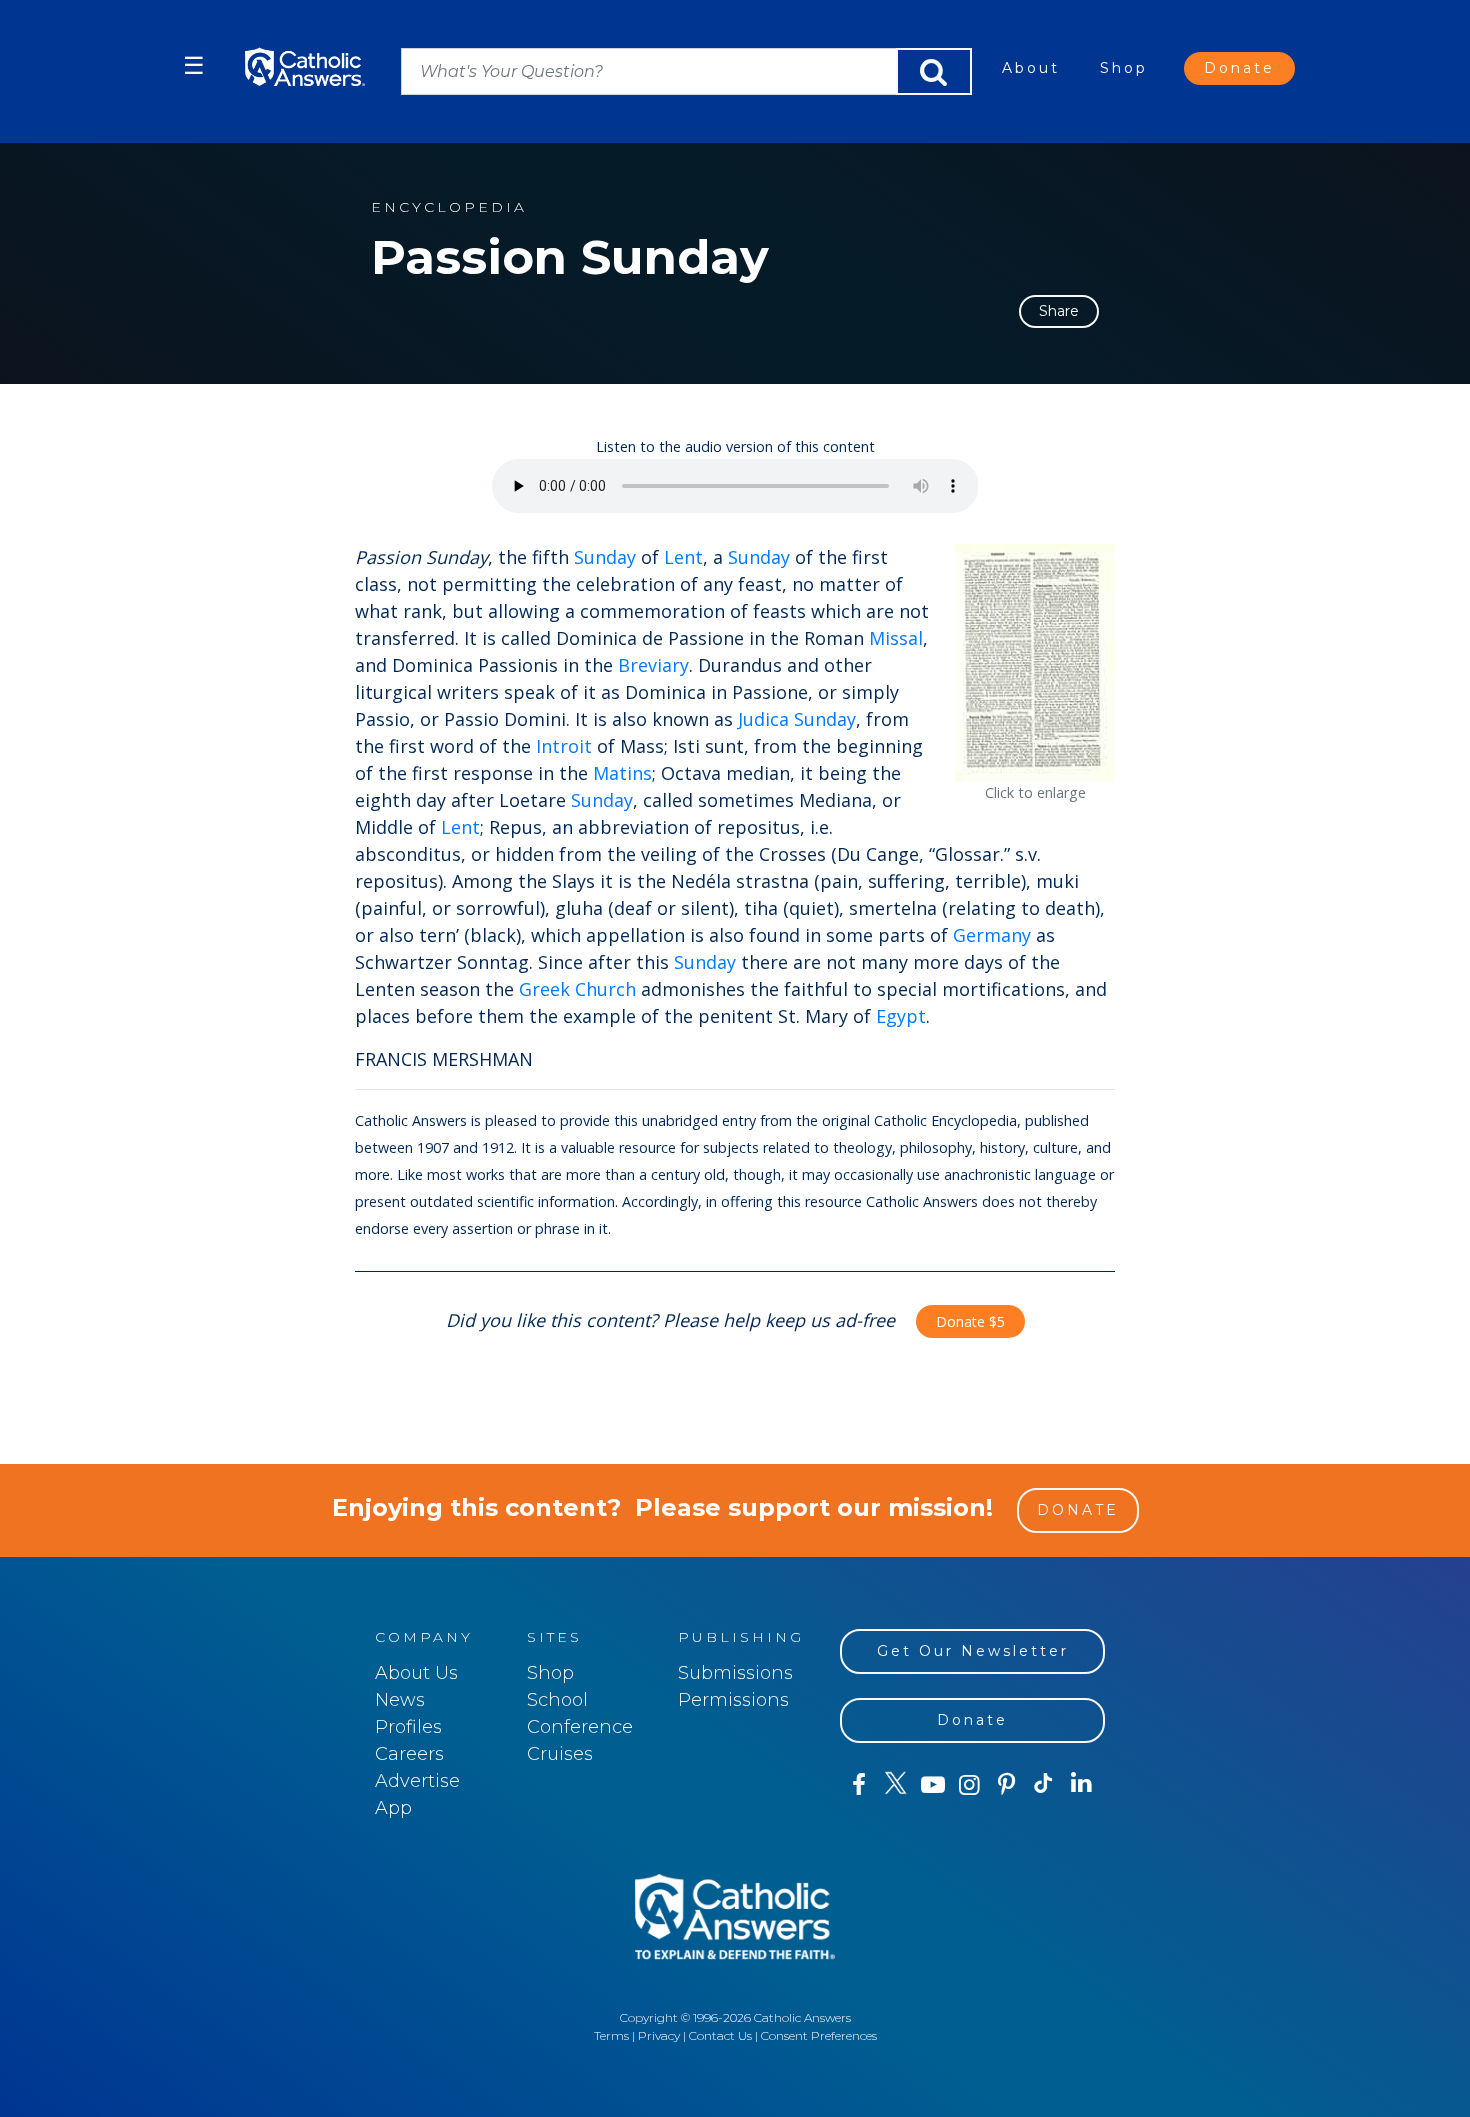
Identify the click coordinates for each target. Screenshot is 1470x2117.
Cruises (560, 1754)
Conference (580, 1727)
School (557, 1700)
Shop (1124, 68)
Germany (992, 935)
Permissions (733, 1700)
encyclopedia (449, 207)
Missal (896, 638)
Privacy (659, 2035)
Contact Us (720, 2035)
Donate (1239, 68)
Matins (622, 773)
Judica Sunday (797, 719)
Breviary (653, 665)
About (1031, 68)
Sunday (605, 557)
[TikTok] (1043, 1785)
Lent (683, 557)
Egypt (901, 1016)
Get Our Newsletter (973, 1651)
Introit (564, 746)
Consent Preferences (819, 2035)
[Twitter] (895, 1785)
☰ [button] (194, 65)
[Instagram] (969, 1785)
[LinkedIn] (1081, 1784)
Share (1059, 311)
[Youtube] (932, 1785)
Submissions (735, 1673)
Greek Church (577, 989)
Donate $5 (970, 1321)
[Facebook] (858, 1785)
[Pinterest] (1006, 1785)
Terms (611, 2035)
